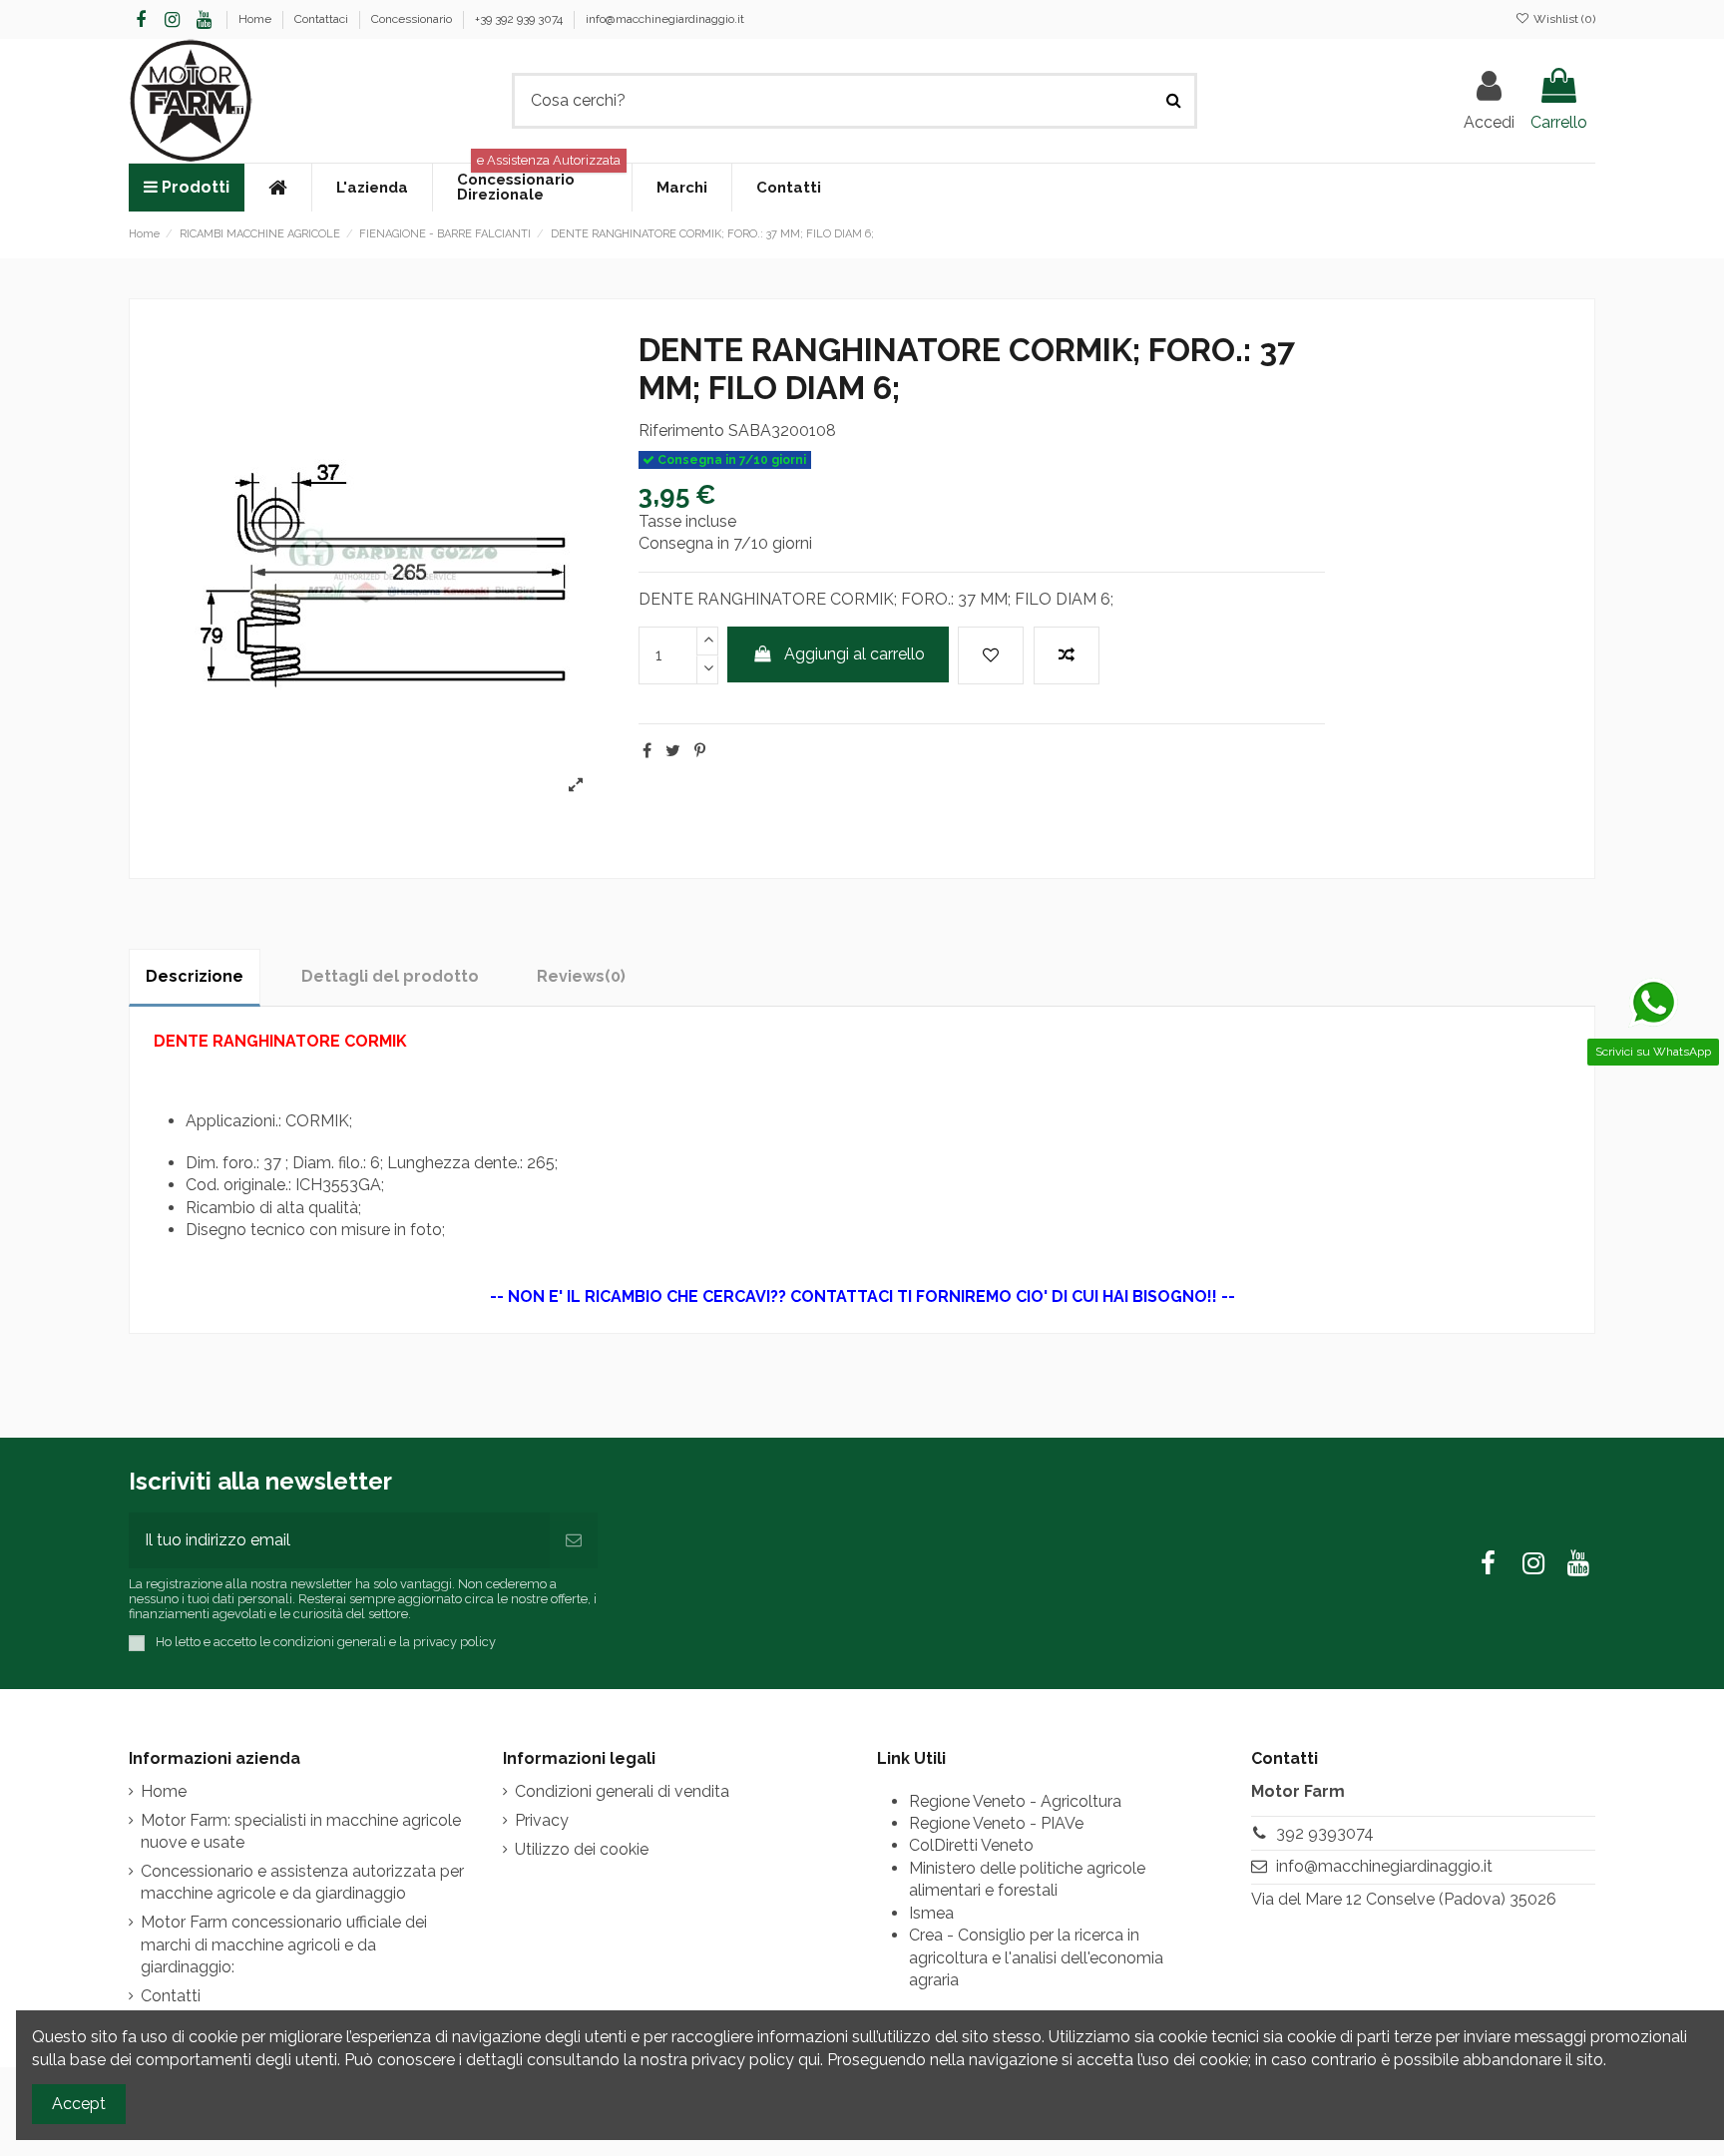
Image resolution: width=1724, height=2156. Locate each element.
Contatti (171, 1996)
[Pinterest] (700, 751)
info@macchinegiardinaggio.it (665, 19)
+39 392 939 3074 (520, 19)
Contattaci (323, 19)
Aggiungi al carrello (855, 654)
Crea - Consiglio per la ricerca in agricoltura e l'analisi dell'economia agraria (1036, 1957)
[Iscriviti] (574, 1540)
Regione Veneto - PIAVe (996, 1823)
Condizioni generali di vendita (622, 1791)
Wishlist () (1563, 19)
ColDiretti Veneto (971, 1845)
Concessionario (413, 19)
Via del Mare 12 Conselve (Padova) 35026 (1404, 1899)
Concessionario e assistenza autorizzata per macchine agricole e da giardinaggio (302, 1882)
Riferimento (681, 431)
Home (256, 19)
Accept (79, 2104)
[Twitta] (673, 751)
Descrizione (195, 976)
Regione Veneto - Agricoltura (1015, 1801)
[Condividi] (647, 751)
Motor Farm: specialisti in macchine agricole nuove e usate (301, 1831)
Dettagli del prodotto (390, 976)
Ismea (931, 1913)
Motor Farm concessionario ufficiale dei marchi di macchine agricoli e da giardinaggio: (284, 1944)
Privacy (542, 1820)
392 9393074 (1325, 1833)
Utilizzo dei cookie (582, 1849)
